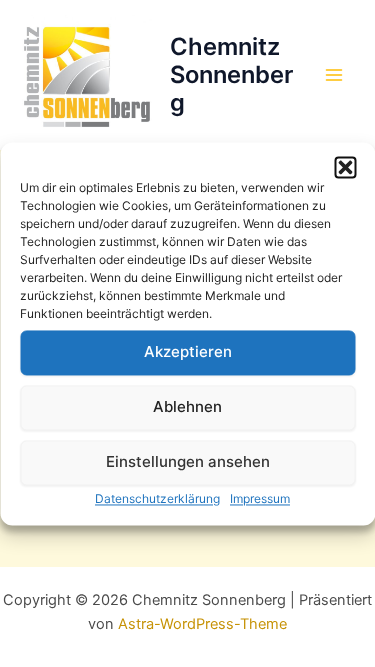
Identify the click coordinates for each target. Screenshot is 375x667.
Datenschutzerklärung (157, 498)
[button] (345, 167)
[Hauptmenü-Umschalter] (334, 75)
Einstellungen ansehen (188, 461)
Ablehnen (187, 406)
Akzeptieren (188, 351)
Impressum (260, 498)
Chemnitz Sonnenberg (231, 75)
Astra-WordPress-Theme (202, 624)
